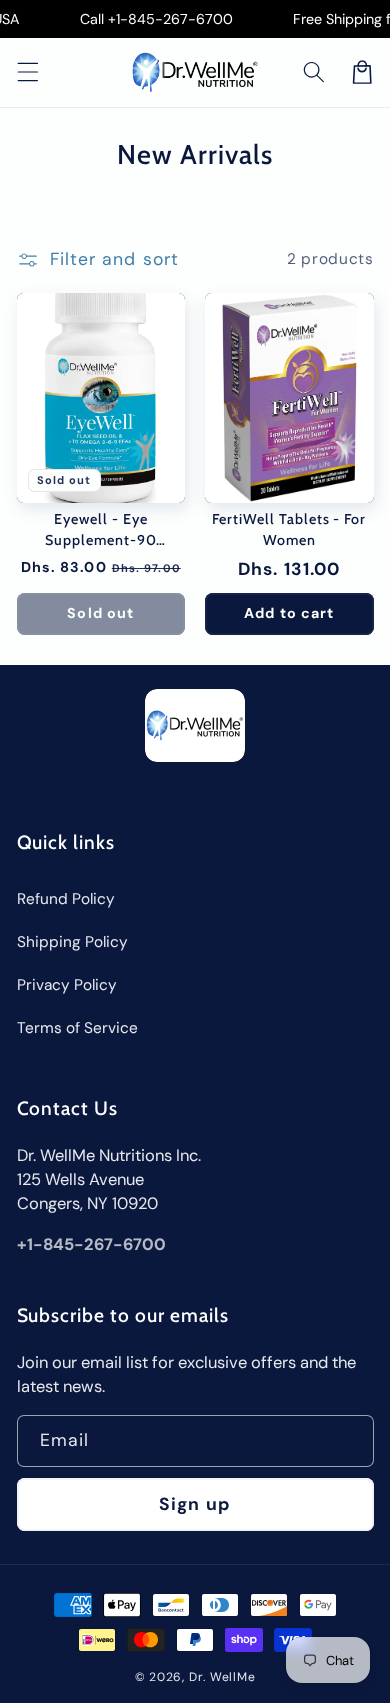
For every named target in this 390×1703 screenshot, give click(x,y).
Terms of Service (77, 1028)
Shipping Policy (72, 942)
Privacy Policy (67, 985)
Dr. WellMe (222, 1677)
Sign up (195, 1504)
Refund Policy (66, 899)
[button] (314, 72)
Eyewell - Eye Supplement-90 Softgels (100, 530)
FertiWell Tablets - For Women (289, 529)
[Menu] (27, 72)
